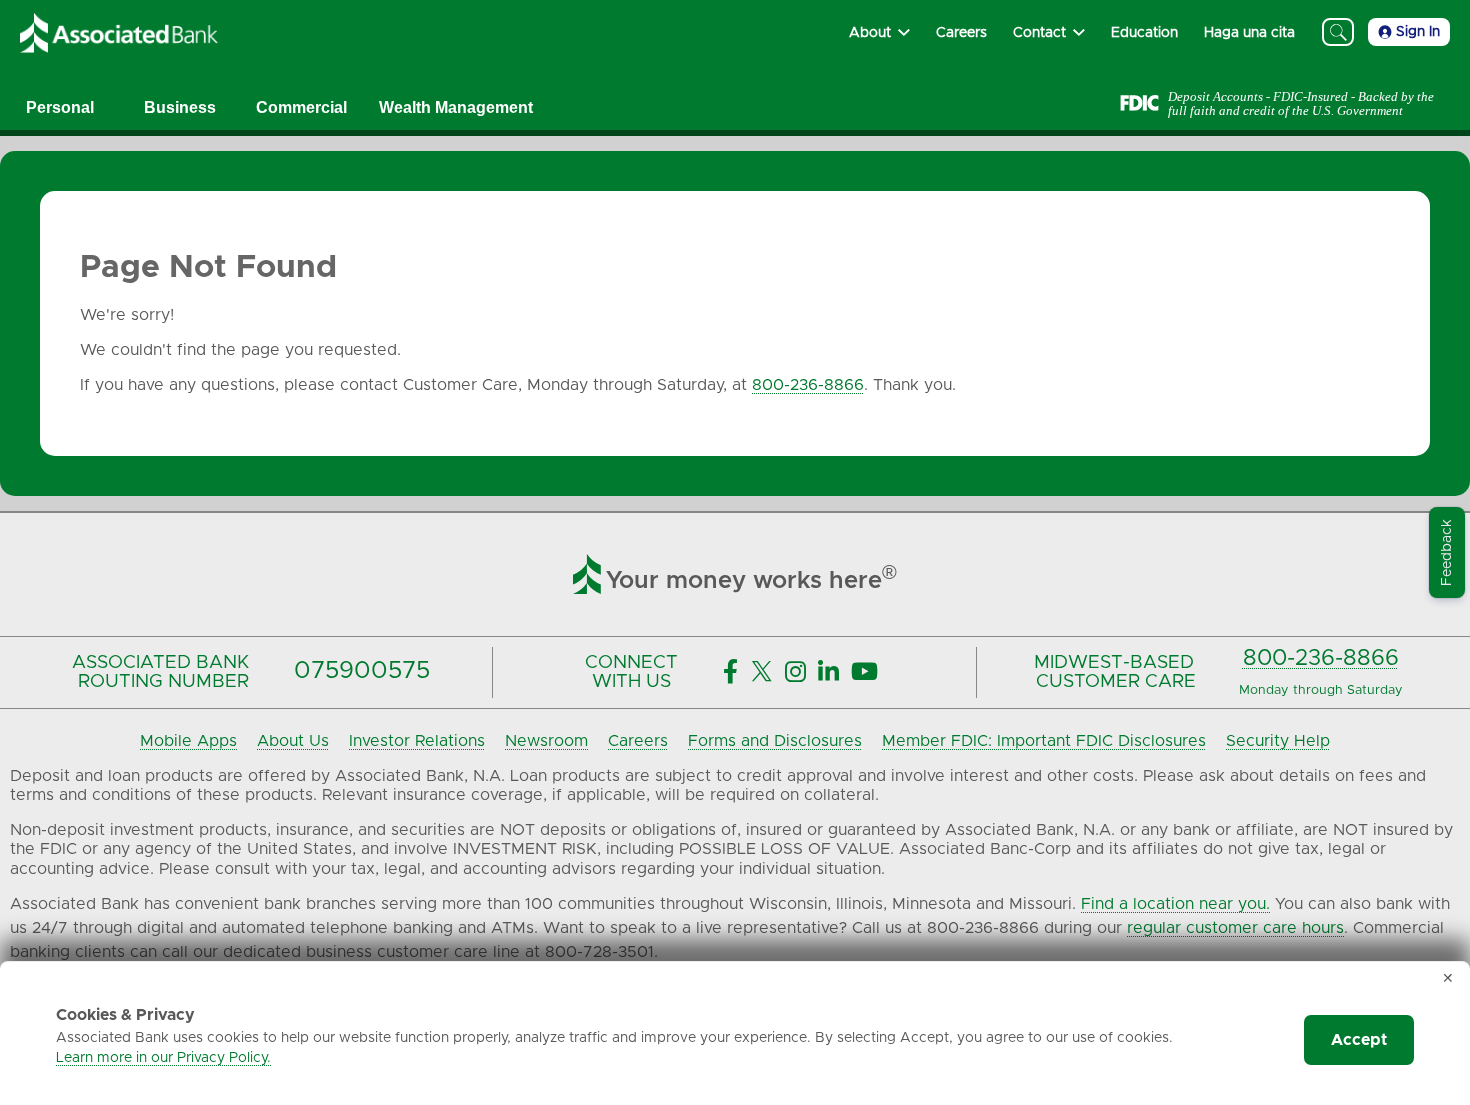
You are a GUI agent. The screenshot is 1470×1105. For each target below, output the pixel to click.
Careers (638, 741)
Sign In (1418, 32)
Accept (1359, 1040)
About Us (293, 741)
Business (180, 107)
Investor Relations (417, 741)
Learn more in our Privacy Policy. (163, 1058)
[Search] (1338, 32)
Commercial (301, 107)
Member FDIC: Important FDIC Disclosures (1044, 741)
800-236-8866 (808, 385)
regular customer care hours (1235, 928)
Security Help (1278, 741)
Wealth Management (456, 107)
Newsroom (546, 741)
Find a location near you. (1175, 904)
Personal (60, 107)
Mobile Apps (188, 741)
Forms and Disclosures (775, 741)
